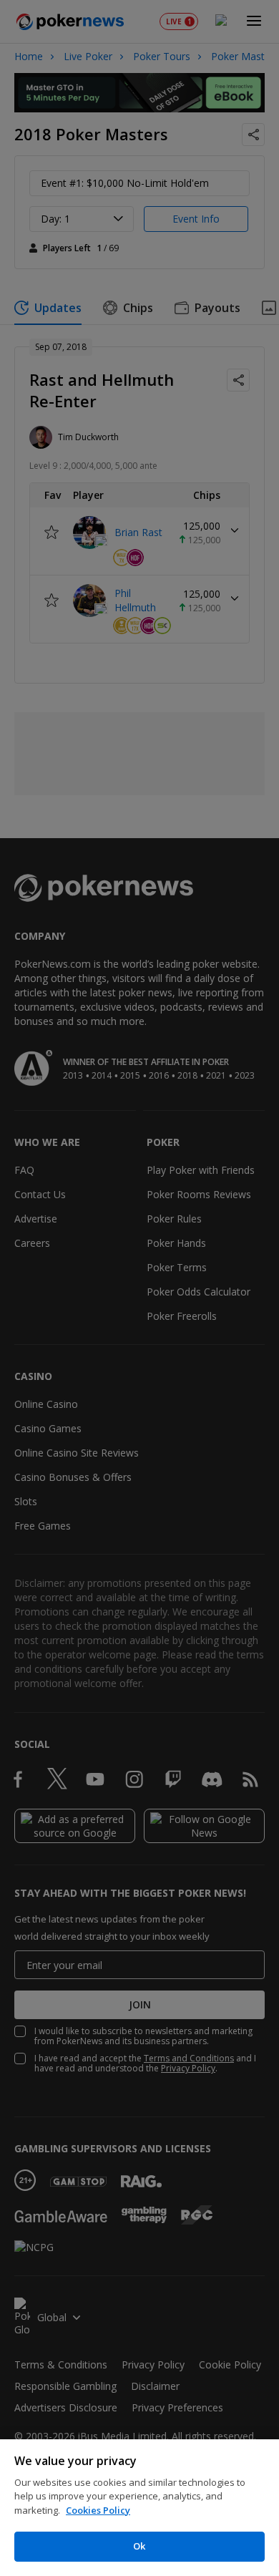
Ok (139, 2546)
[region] (139, 2508)
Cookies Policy (98, 2510)
